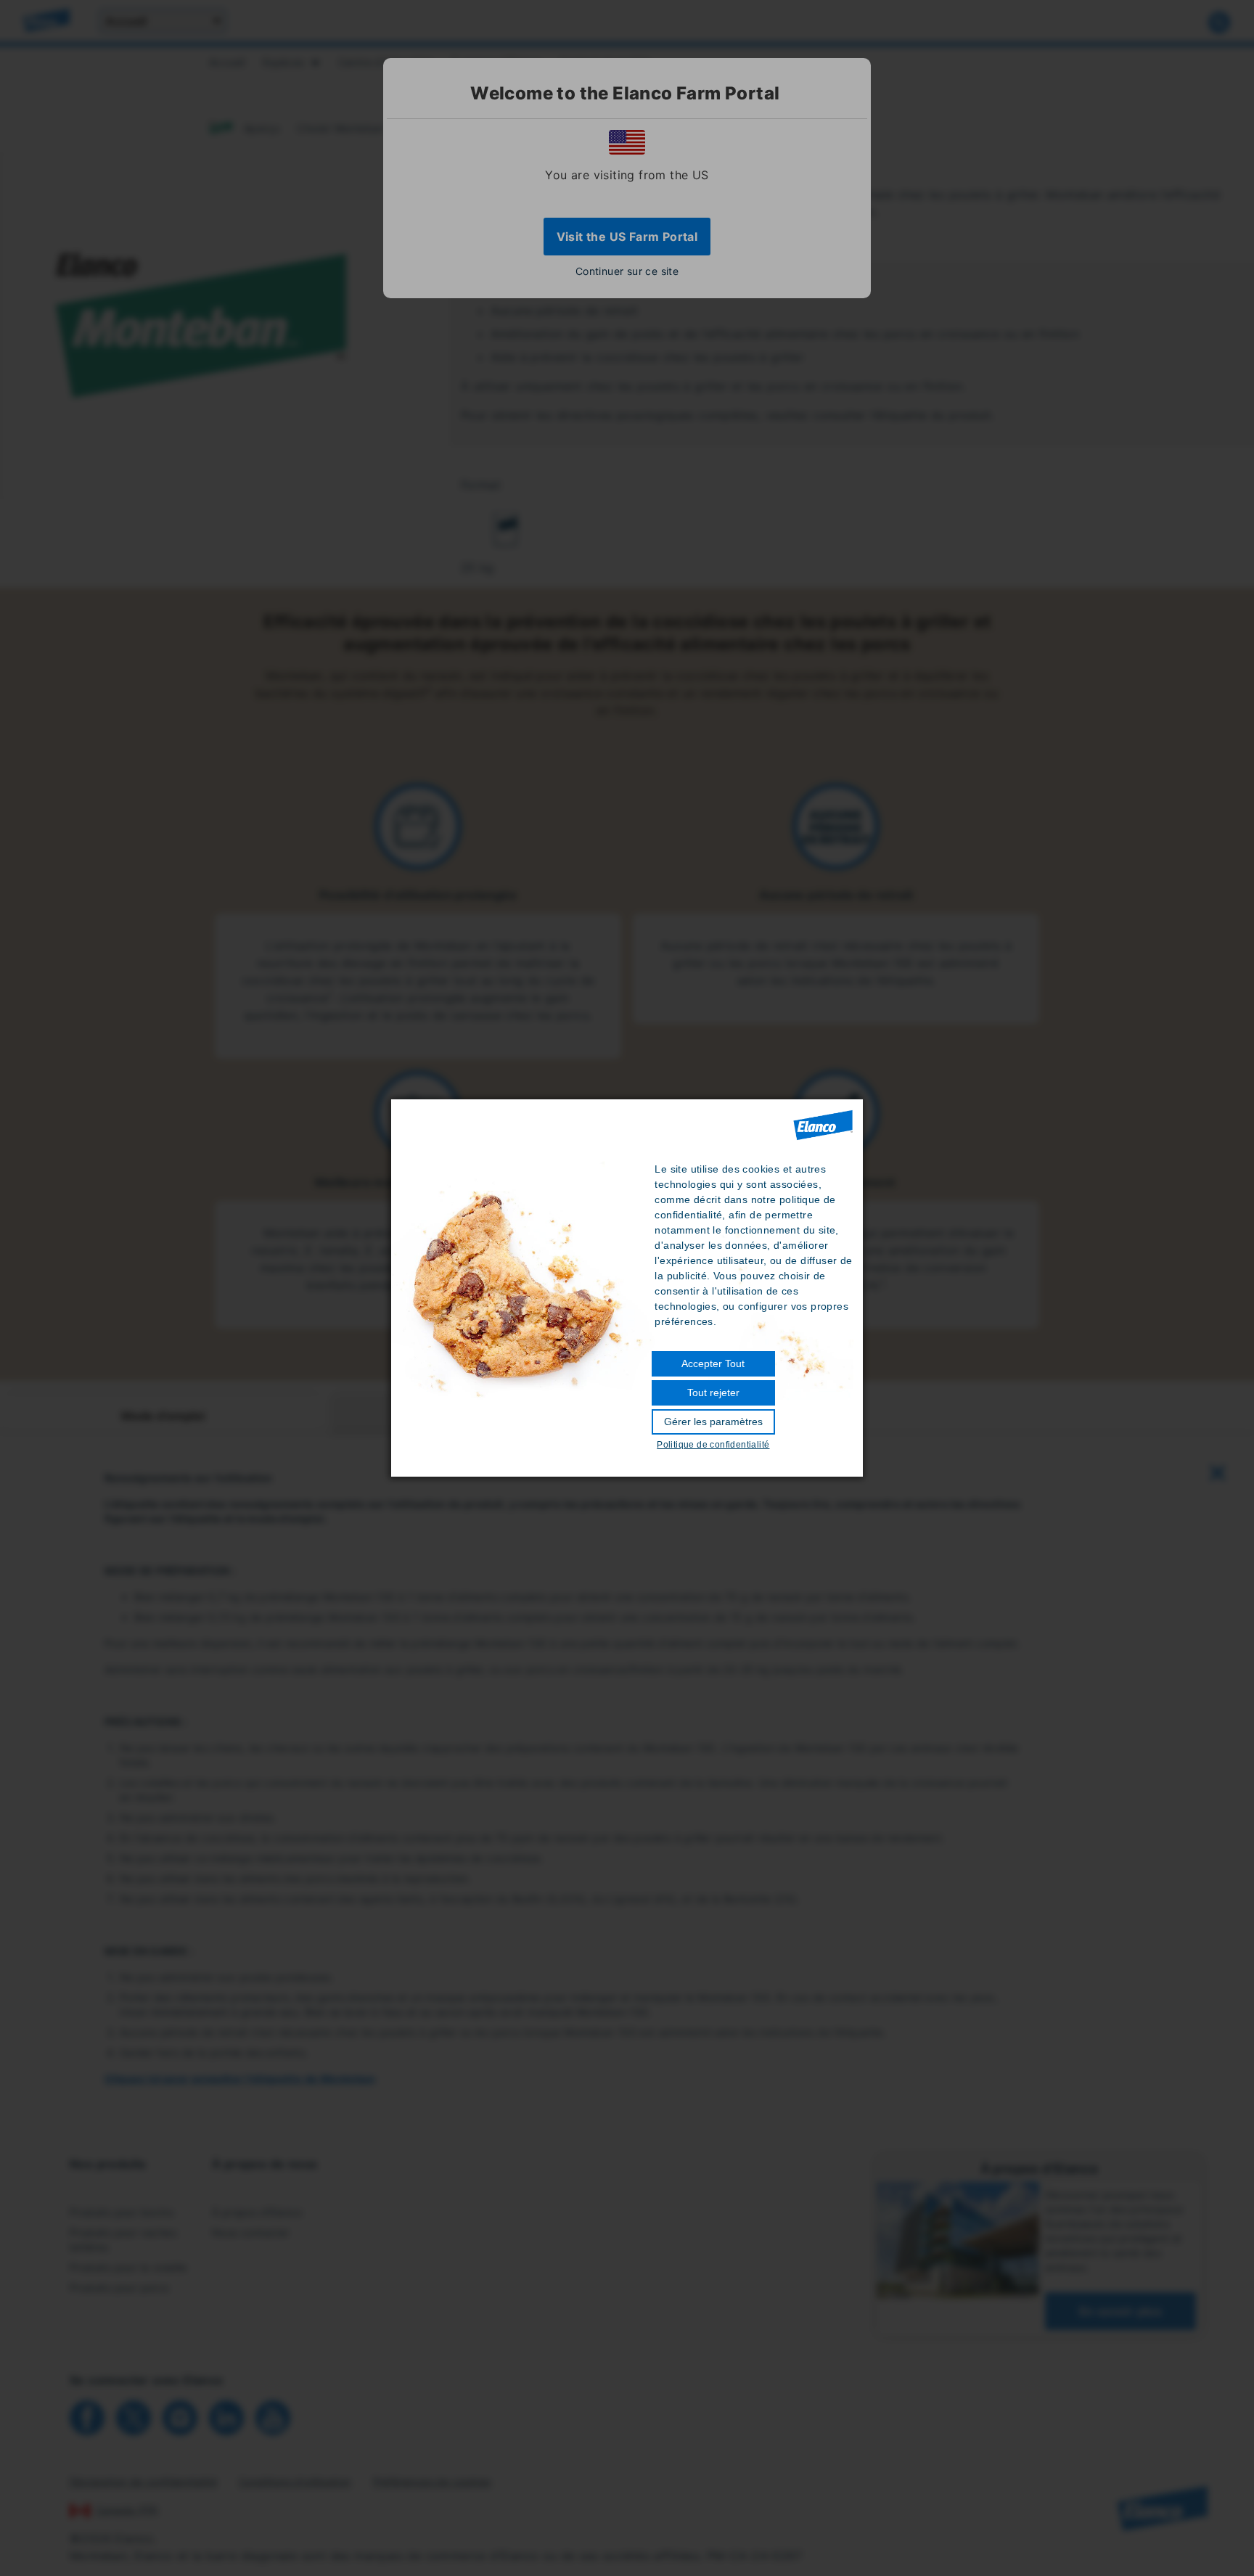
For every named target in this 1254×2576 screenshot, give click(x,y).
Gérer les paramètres (713, 1422)
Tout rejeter (713, 1392)
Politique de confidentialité (713, 1445)
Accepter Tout (713, 1363)
